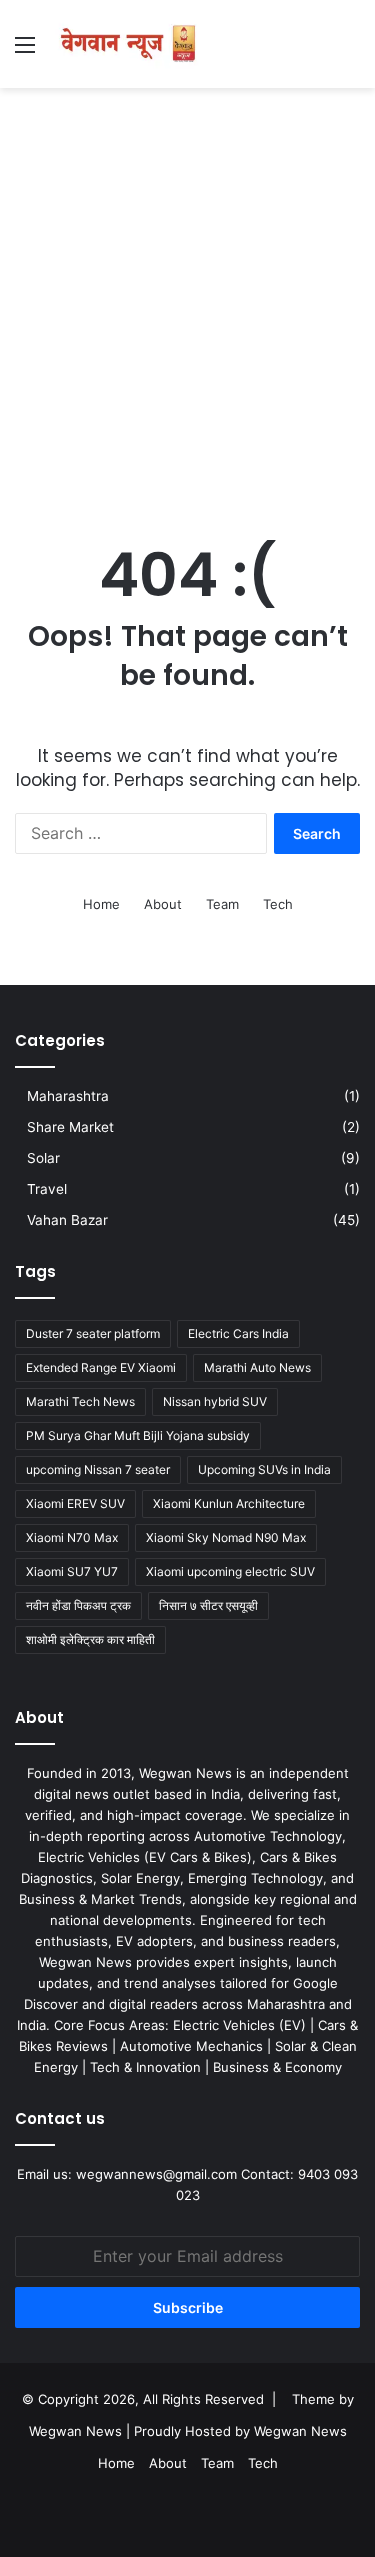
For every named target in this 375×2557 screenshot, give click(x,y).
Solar (43, 1158)
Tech (278, 904)
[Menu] (25, 51)
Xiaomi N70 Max (72, 1537)
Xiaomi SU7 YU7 (72, 1571)
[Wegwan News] (130, 44)
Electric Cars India (238, 1333)
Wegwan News (300, 2431)
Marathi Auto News (257, 1367)
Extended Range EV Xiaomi (101, 1367)
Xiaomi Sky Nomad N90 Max (226, 1537)
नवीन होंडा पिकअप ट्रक (78, 1605)
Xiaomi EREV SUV (75, 1503)
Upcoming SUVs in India (264, 1469)
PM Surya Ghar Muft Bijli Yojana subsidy (138, 1435)
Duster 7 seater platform (93, 1333)
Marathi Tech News (80, 1401)
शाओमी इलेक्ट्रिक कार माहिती (90, 1639)
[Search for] (350, 51)
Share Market (70, 1127)
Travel (47, 1189)
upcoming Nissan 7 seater (98, 1469)
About (163, 904)
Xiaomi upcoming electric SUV (230, 1571)
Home (101, 904)
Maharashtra (68, 1096)
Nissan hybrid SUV (215, 1401)
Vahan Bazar (67, 1220)
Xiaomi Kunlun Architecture (229, 1503)
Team (222, 904)
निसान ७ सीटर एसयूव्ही (208, 1605)
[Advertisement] (187, 295)
